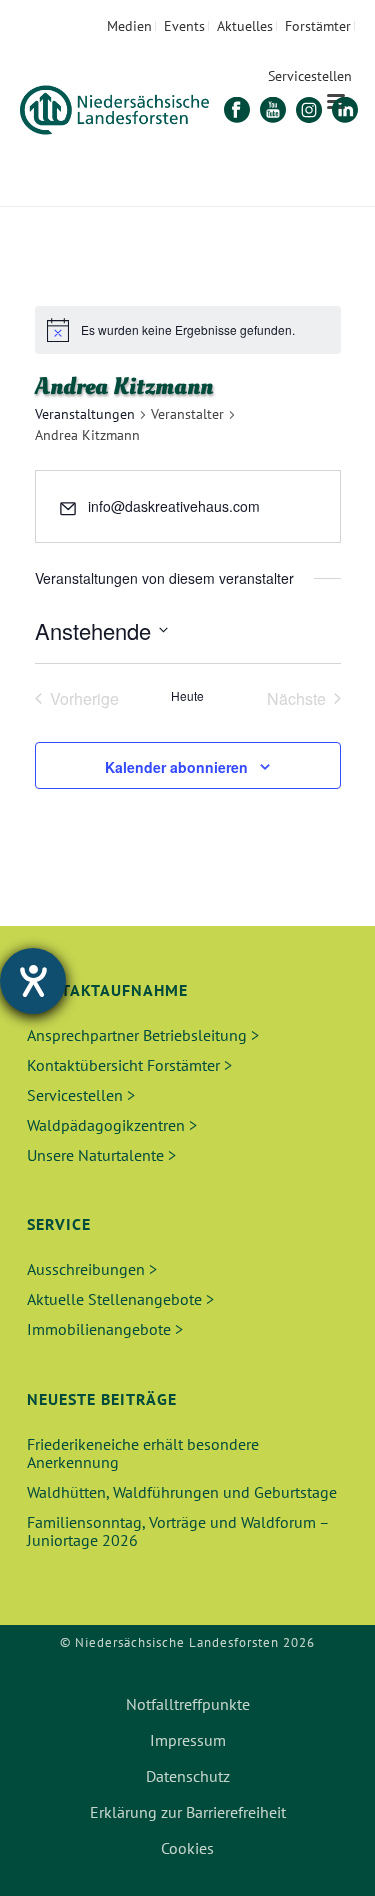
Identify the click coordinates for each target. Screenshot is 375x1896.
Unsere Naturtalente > (101, 1155)
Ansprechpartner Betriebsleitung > (143, 1035)
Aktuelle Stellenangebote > (120, 1299)
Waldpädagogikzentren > (112, 1125)
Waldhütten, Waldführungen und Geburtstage (182, 1492)
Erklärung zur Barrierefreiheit (188, 1812)
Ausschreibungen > (92, 1269)
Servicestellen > (81, 1095)
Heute (187, 696)
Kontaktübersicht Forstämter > (129, 1065)
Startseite (130, 192)
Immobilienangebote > (105, 1329)
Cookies (187, 1848)
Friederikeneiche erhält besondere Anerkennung (143, 1453)
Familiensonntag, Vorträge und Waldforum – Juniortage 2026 (178, 1531)
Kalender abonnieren (176, 767)
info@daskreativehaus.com (174, 506)
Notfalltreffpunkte (188, 1704)
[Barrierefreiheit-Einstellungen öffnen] (33, 981)
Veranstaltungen (85, 414)
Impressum (188, 1740)
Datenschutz (188, 1776)
